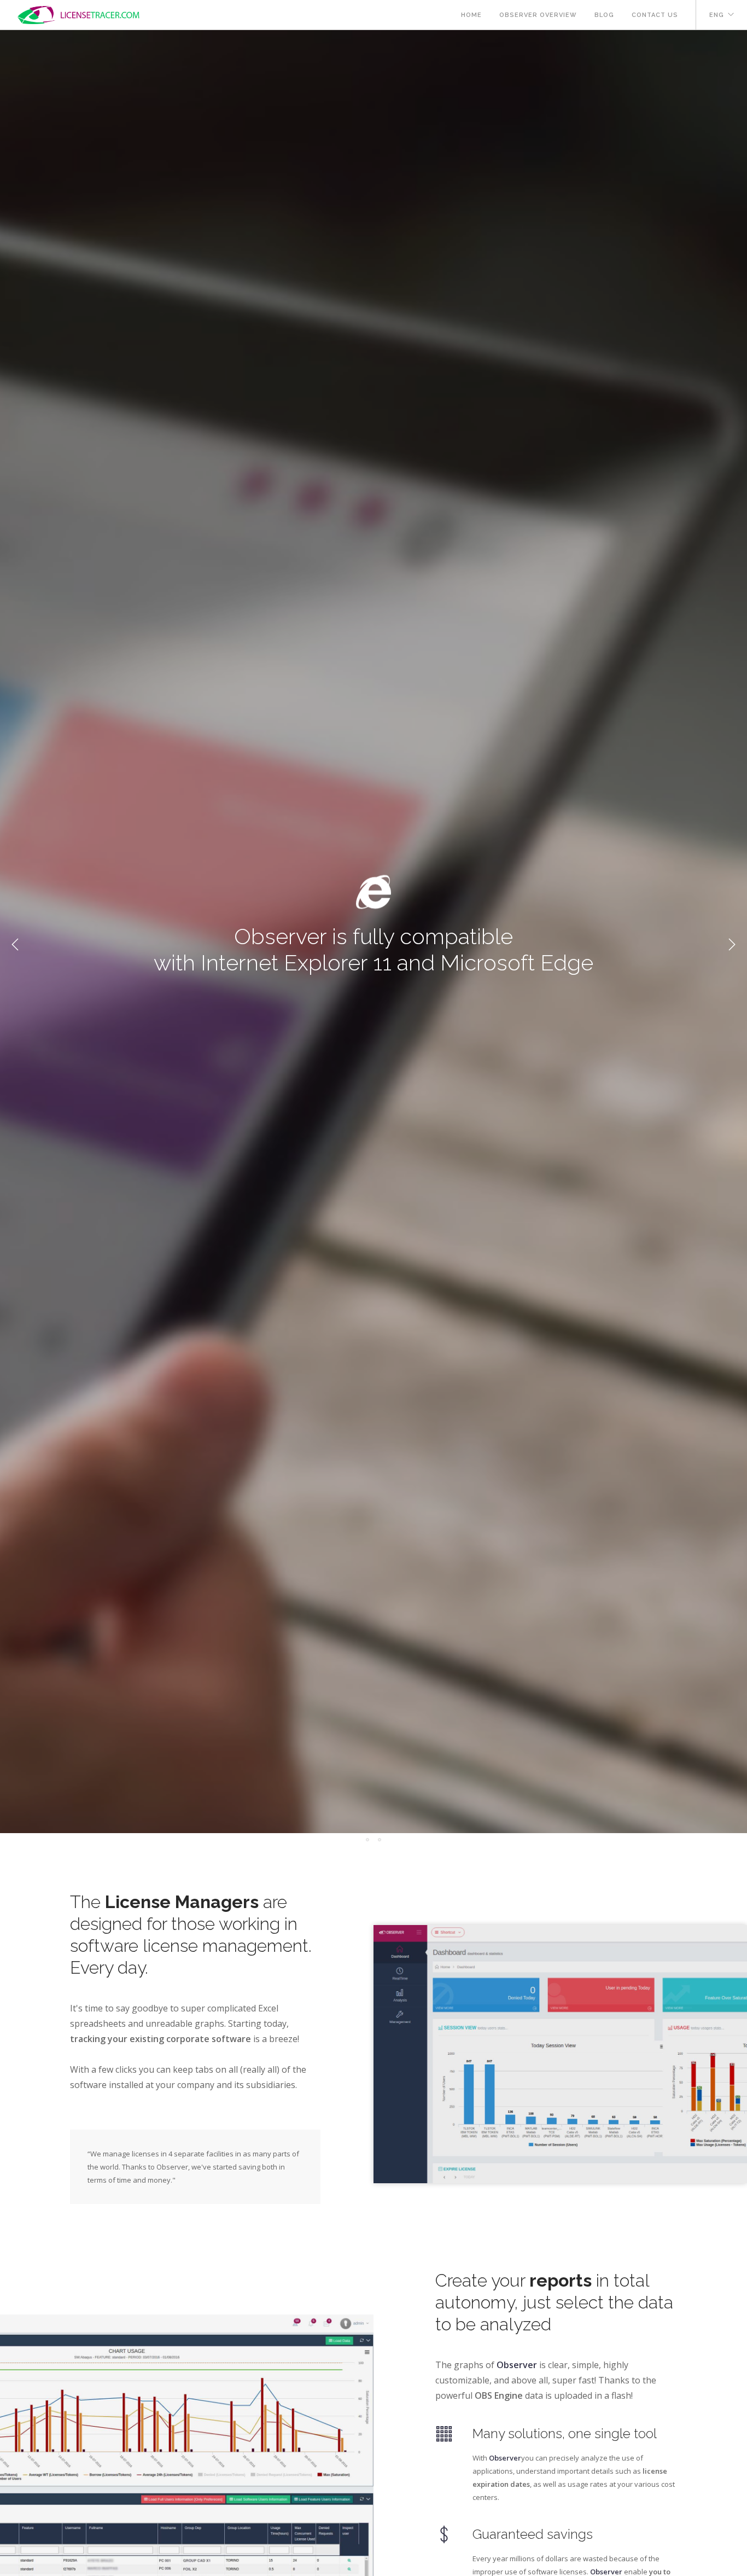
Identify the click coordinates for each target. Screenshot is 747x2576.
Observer (517, 2365)
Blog (604, 15)
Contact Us (655, 15)
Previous (15, 945)
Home (471, 15)
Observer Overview (538, 15)
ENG (717, 15)
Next (732, 945)
